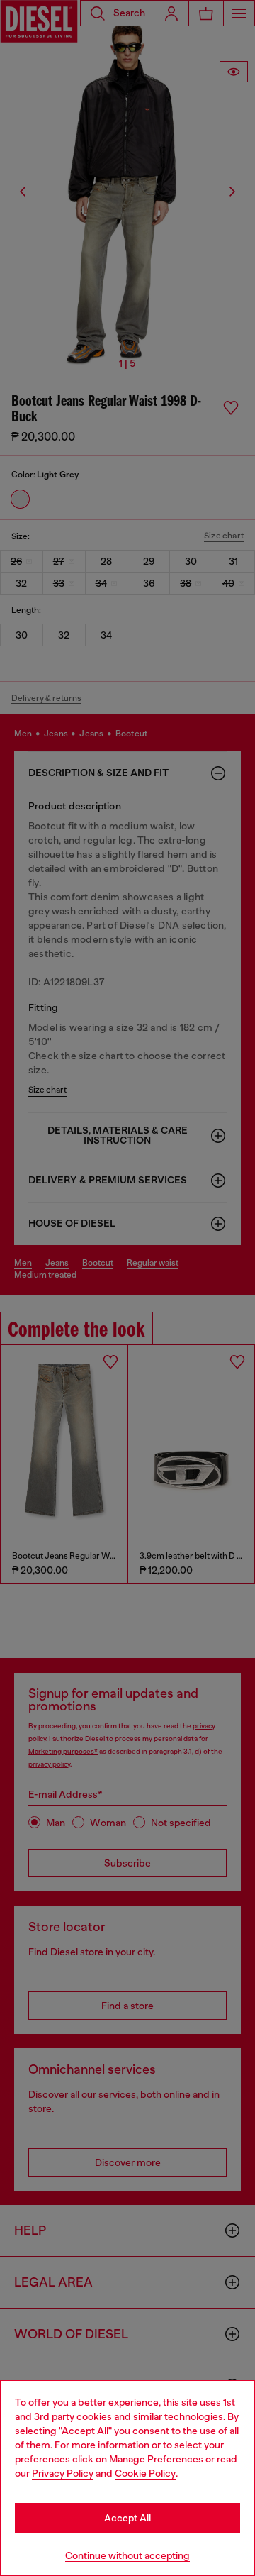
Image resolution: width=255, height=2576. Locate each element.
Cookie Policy (145, 2473)
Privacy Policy (63, 2473)
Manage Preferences (156, 2459)
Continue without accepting (127, 2555)
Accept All (127, 2518)
